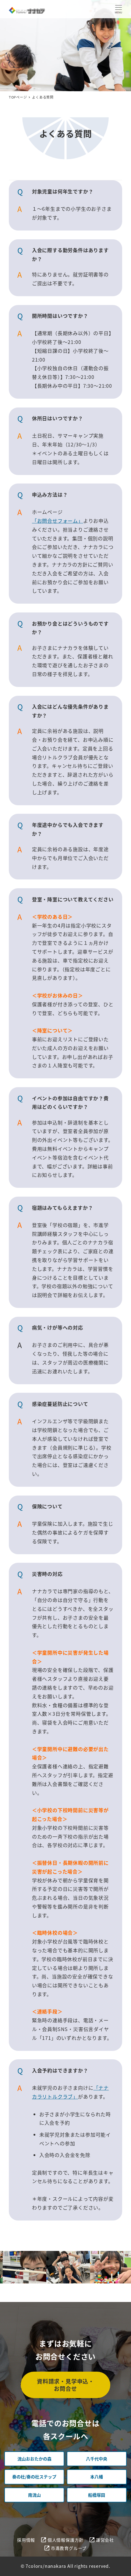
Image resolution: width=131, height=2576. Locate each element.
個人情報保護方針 (65, 2540)
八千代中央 (97, 2459)
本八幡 (97, 2477)
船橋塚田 (97, 2495)
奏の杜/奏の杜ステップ (34, 2477)
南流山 (34, 2495)
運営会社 (105, 2540)
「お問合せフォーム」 (58, 521)
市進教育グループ (69, 2548)
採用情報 (26, 2540)
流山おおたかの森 (34, 2459)
